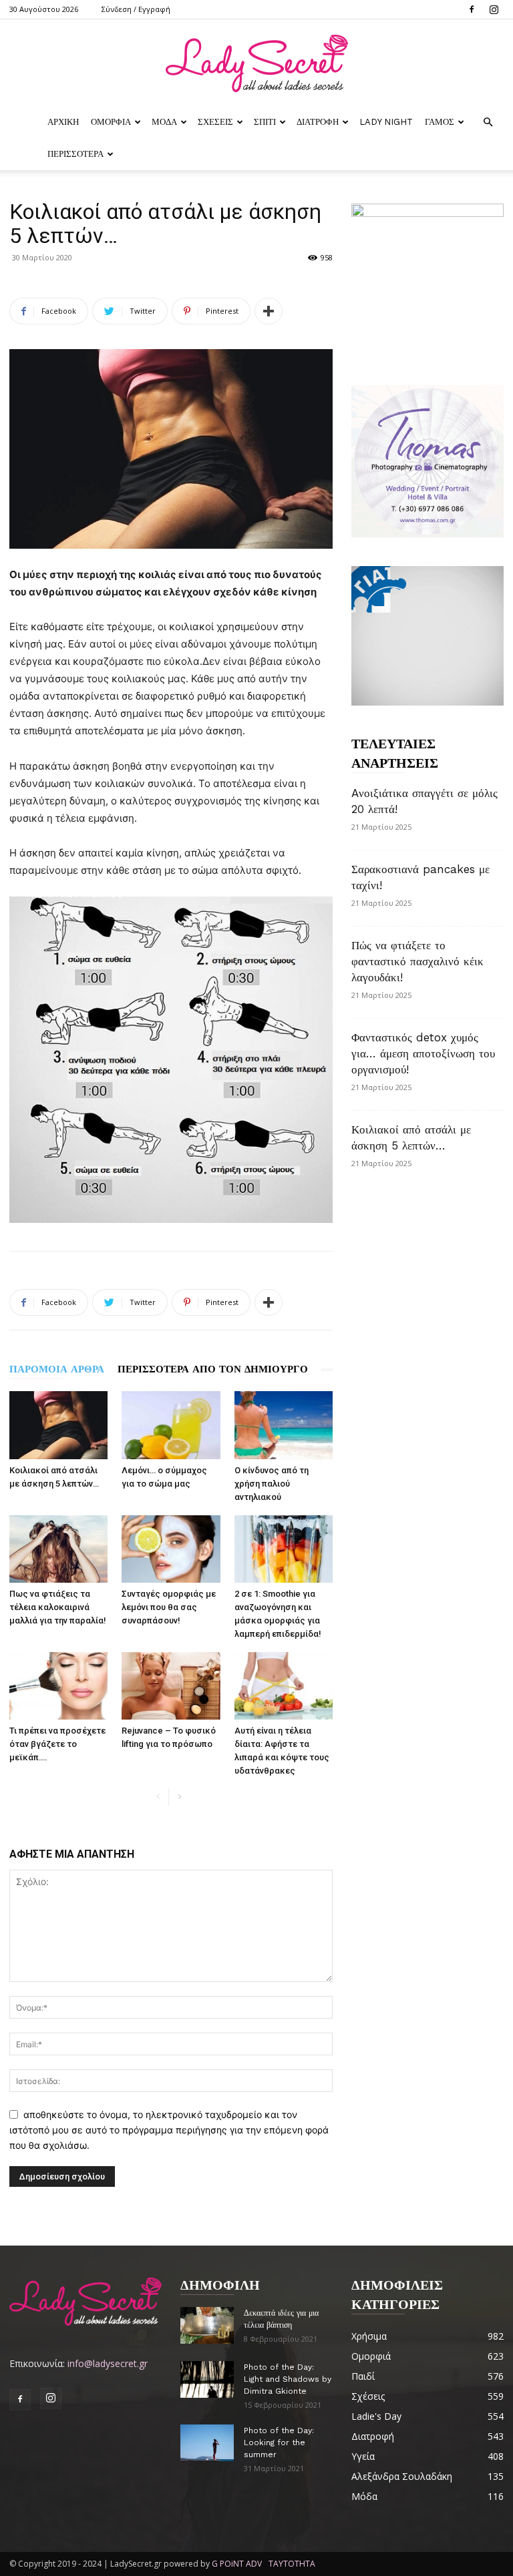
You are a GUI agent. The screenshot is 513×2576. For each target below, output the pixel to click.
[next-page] (179, 1797)
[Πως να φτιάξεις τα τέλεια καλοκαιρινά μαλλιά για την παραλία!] (58, 1549)
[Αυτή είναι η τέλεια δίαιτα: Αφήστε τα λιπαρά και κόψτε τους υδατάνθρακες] (284, 1686)
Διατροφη (318, 122)
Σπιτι (265, 122)
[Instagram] (494, 9)
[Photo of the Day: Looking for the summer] (207, 2443)
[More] (269, 311)
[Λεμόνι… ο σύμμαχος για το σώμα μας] (171, 1425)
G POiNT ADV (237, 2564)
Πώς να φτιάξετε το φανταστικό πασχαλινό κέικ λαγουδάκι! (417, 961)
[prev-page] (158, 1797)
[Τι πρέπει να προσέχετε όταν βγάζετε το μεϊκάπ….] (58, 1686)
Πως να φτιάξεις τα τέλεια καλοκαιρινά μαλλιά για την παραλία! (58, 1607)
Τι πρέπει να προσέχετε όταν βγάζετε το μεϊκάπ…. (57, 1744)
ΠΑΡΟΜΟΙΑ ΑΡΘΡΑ (57, 1369)
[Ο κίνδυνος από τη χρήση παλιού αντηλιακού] (284, 1425)
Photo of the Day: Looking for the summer (279, 2442)
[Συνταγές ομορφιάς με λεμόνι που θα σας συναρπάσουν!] (171, 1549)
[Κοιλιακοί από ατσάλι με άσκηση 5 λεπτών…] (58, 1425)
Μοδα (164, 122)
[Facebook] (472, 9)
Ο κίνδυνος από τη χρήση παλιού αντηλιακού (272, 1484)
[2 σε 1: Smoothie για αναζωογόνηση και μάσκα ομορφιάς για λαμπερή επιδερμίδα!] (284, 1549)
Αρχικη (63, 122)
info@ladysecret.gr (108, 2363)
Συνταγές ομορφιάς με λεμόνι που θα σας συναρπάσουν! (169, 1607)
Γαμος (440, 122)
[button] (488, 122)
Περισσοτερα (75, 154)
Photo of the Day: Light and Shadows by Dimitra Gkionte (288, 2379)
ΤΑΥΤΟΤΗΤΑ (292, 2564)
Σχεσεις (215, 122)
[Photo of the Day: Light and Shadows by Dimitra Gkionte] (207, 2379)
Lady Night (386, 122)
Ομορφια (111, 122)
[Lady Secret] (256, 63)
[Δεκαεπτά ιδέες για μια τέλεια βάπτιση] (207, 2325)
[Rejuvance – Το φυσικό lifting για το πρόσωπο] (171, 1686)
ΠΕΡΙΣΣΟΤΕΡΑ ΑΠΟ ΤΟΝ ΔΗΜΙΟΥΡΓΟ (213, 1369)
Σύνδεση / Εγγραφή (136, 9)
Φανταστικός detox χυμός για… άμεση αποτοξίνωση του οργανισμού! (423, 1053)
